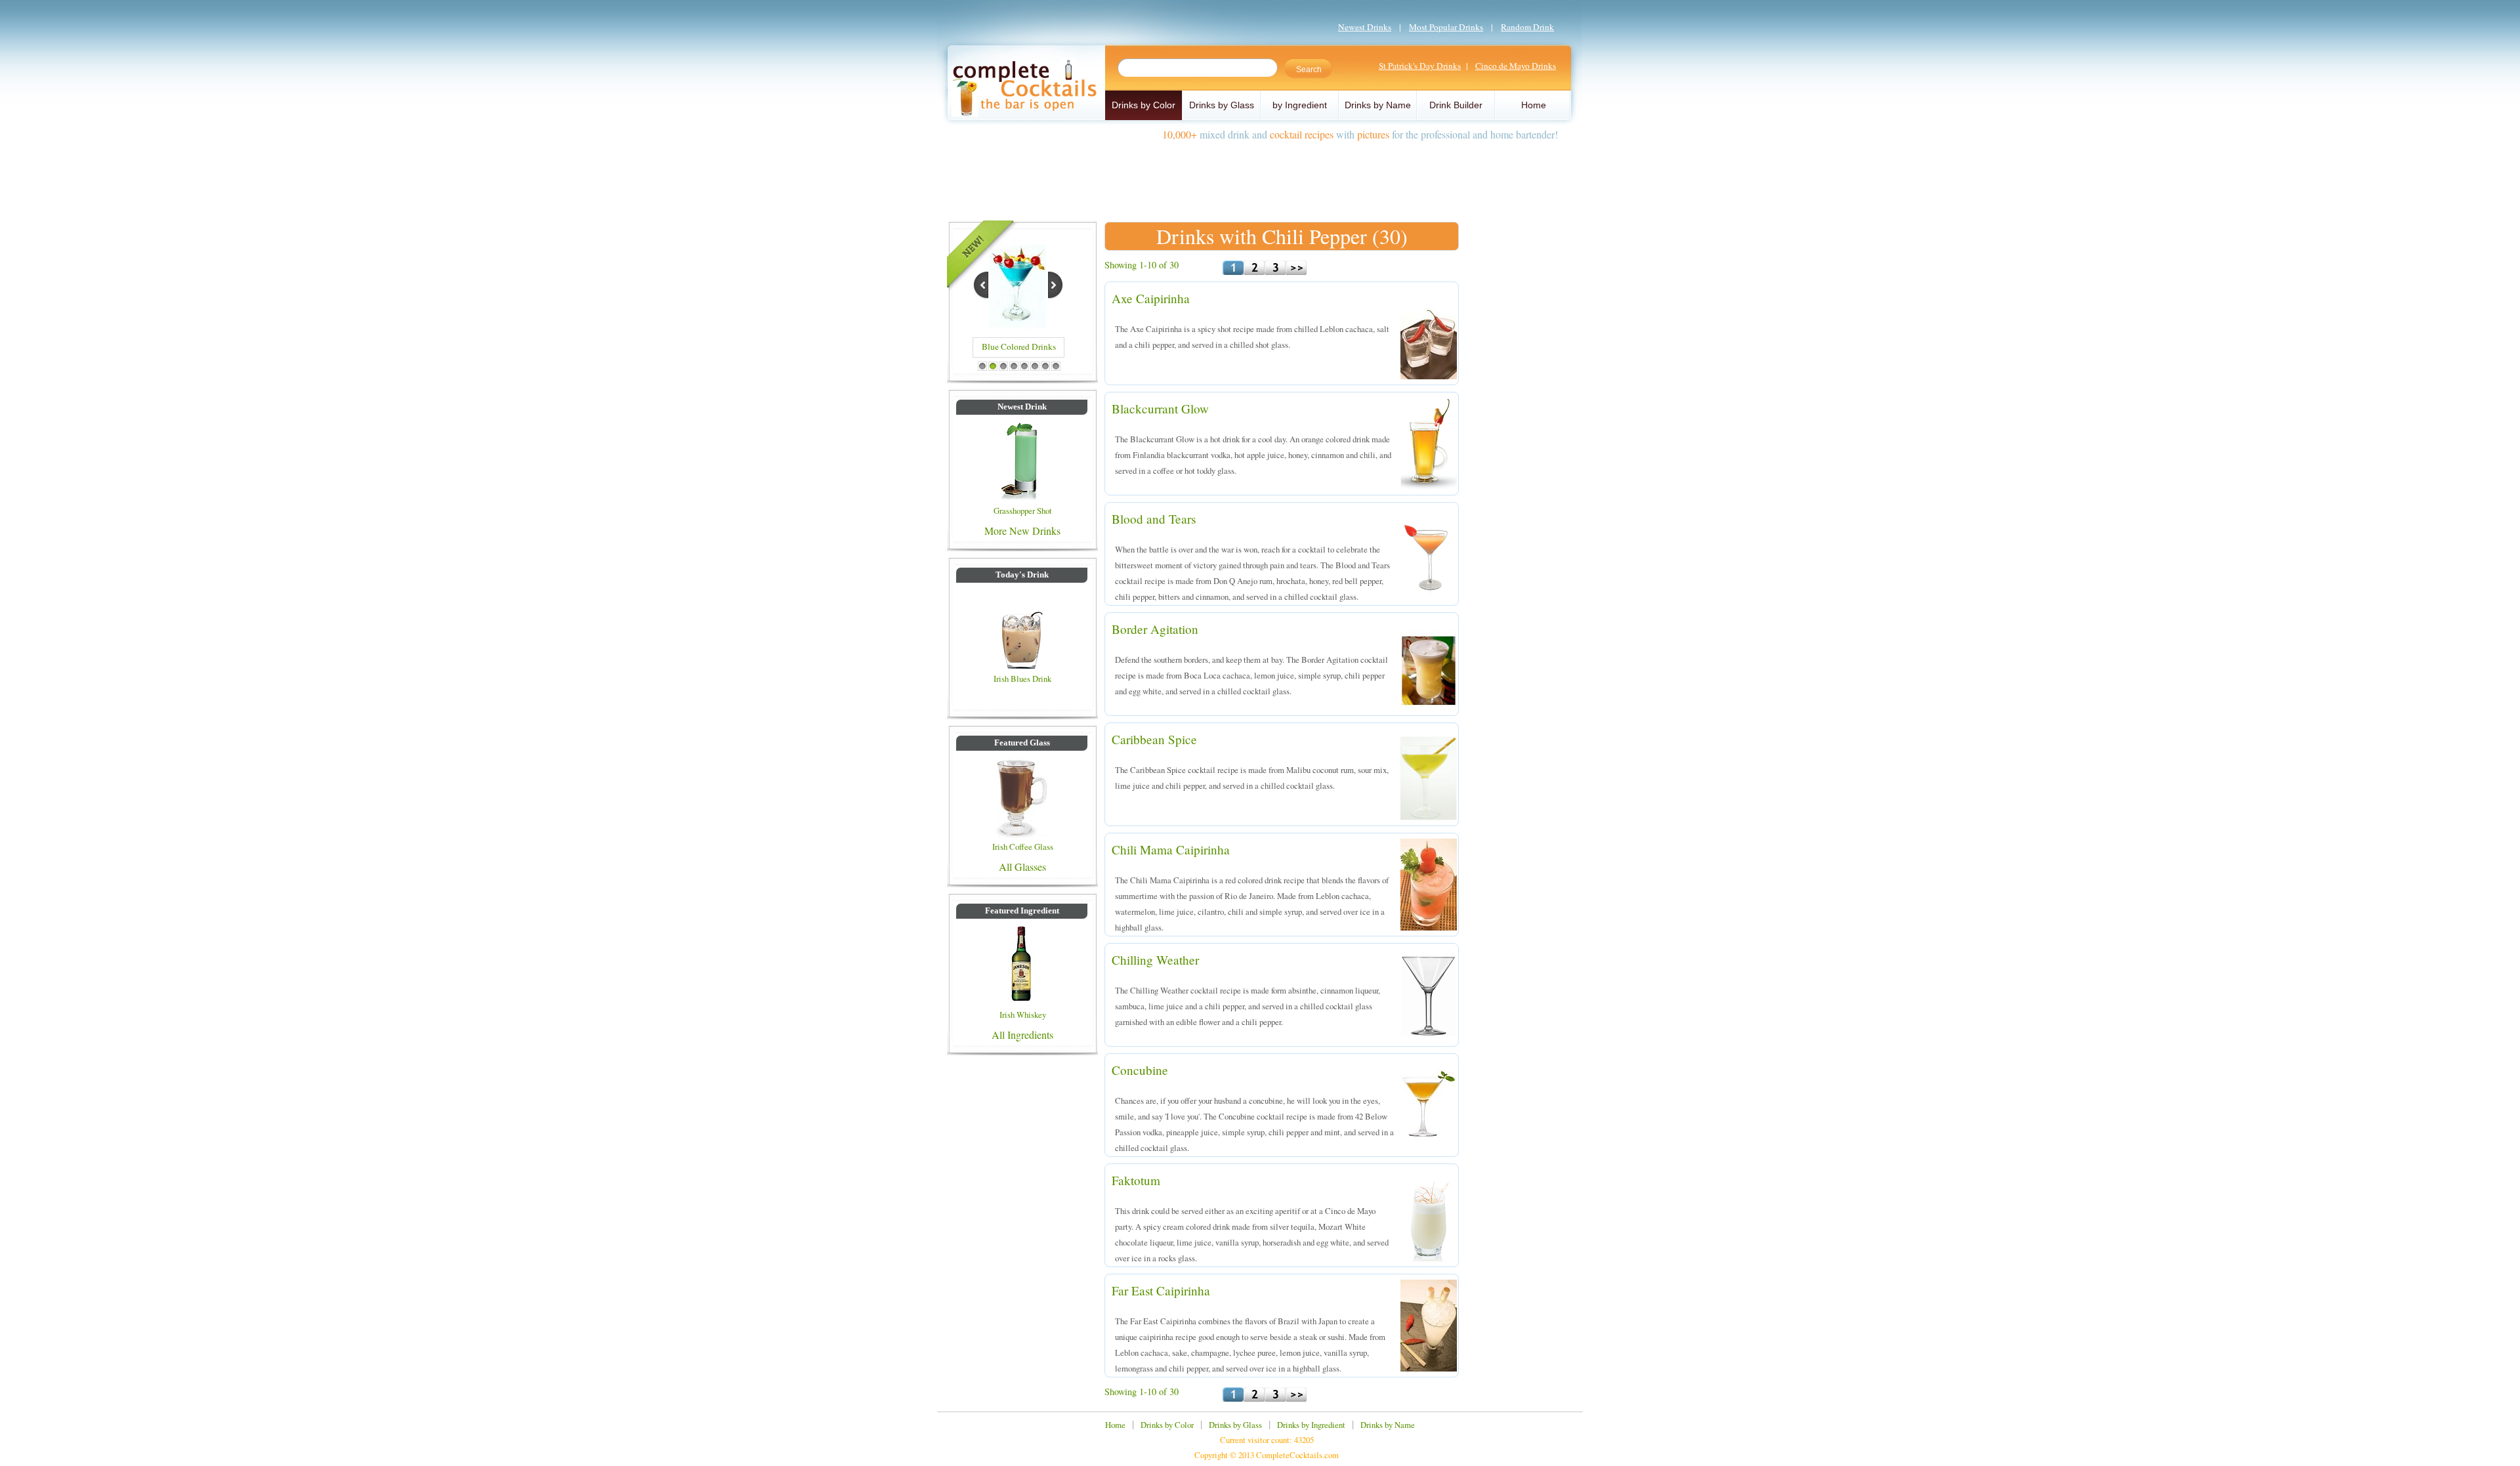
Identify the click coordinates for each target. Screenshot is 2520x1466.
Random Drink (1527, 27)
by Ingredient (1300, 105)
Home (1534, 105)
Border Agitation (1155, 629)
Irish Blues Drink (1022, 679)
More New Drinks (1022, 531)
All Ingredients (1022, 1035)
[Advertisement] (1260, 176)
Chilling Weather (1155, 960)
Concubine (1140, 1070)
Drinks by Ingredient (1311, 1425)
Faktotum (1136, 1180)
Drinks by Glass (1222, 105)
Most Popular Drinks (1446, 27)
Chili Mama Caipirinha (1171, 849)
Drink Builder (1456, 105)
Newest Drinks (1365, 27)
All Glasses (1022, 867)
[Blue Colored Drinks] (1018, 326)
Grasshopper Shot (1023, 511)
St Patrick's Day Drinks (1420, 66)
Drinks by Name (1378, 105)
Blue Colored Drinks (1019, 346)
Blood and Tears (1154, 519)
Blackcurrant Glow (1160, 408)
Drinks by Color (1144, 105)
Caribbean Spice (1154, 739)
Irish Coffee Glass (1023, 847)
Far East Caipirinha (1161, 1290)
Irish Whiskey (1023, 1015)
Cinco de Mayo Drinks (1516, 66)
